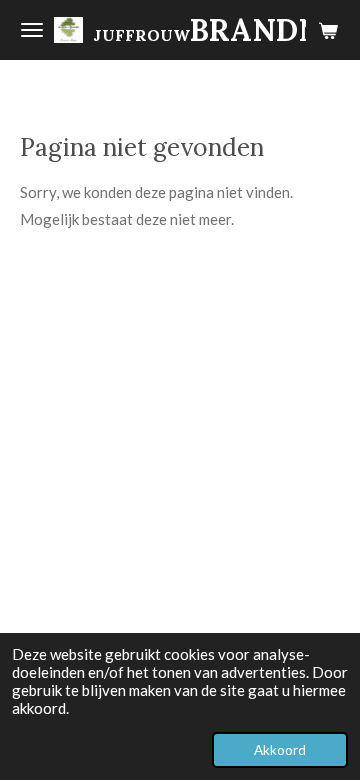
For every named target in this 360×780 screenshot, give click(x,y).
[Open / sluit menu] (32, 30)
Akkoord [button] (280, 750)
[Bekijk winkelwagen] (328, 30)
